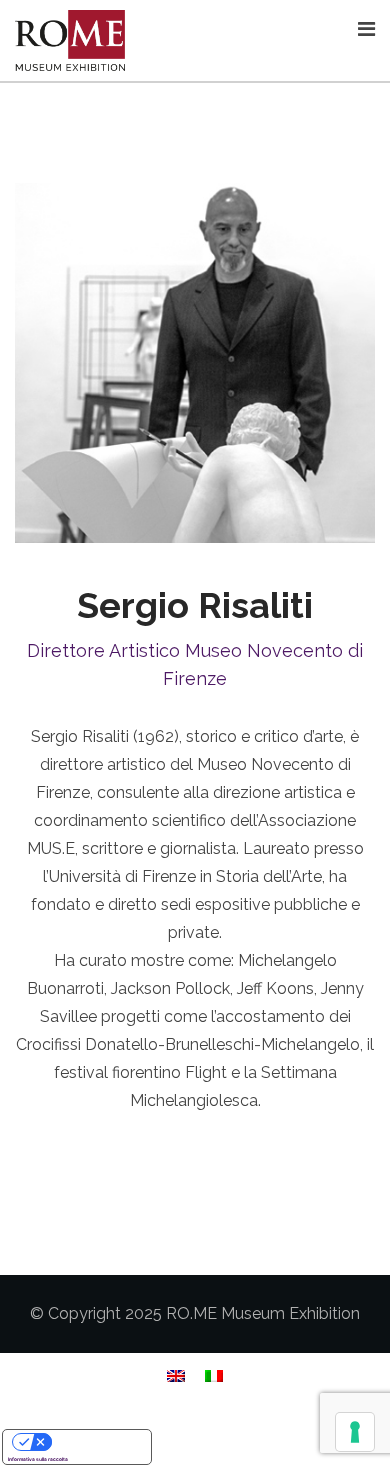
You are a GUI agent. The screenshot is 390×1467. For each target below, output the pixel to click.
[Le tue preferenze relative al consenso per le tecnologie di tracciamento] (355, 1432)
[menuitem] (176, 1375)
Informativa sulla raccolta (38, 1459)
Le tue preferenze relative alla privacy (97, 1441)
